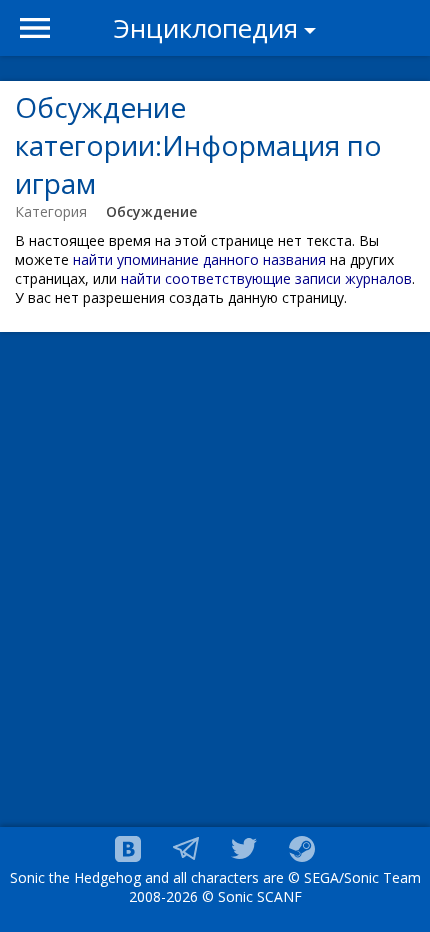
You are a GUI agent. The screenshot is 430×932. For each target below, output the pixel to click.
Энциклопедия (206, 28)
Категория (51, 211)
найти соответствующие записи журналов (266, 278)
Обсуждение (151, 211)
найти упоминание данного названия (199, 259)
